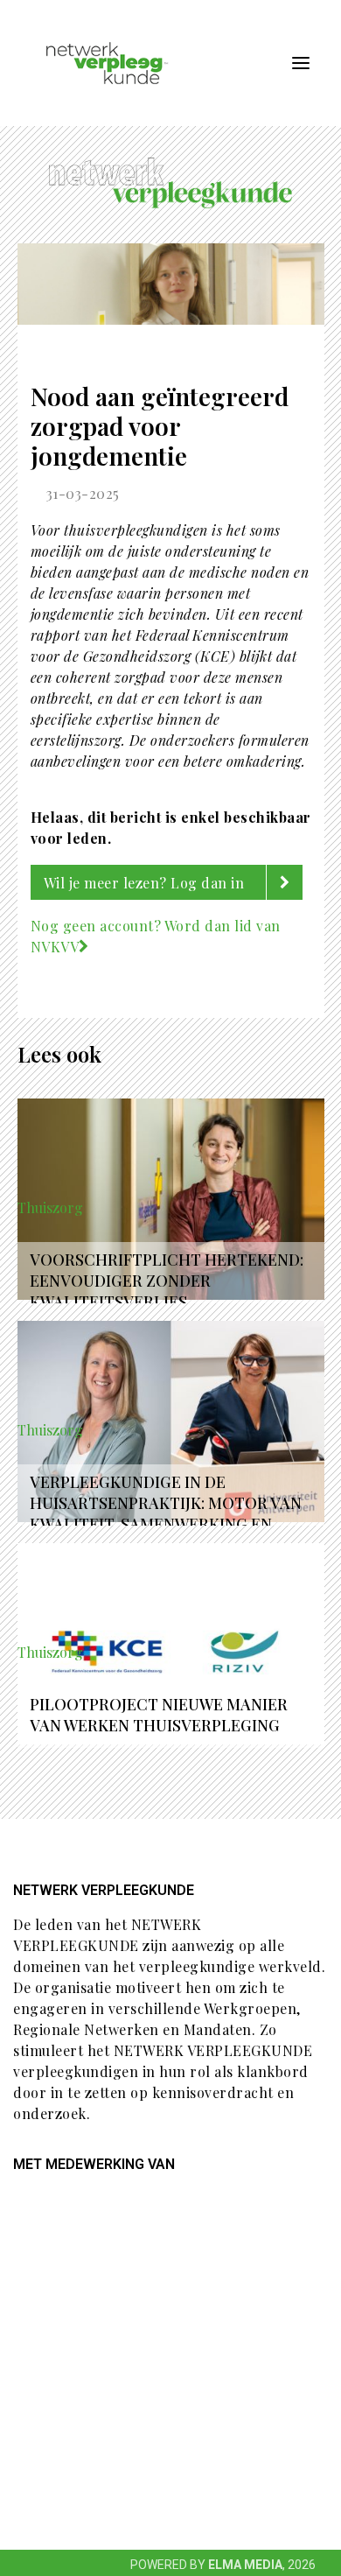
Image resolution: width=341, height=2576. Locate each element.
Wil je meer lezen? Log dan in (146, 883)
